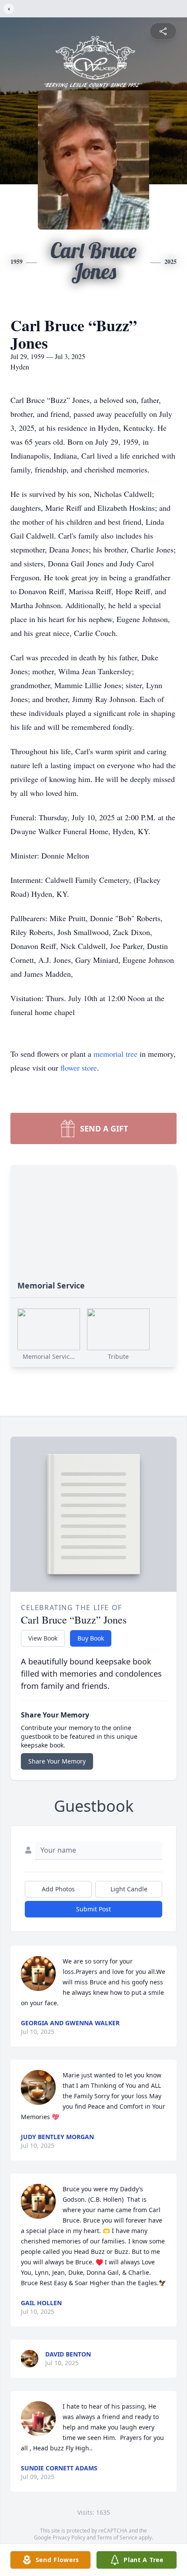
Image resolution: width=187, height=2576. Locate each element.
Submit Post (93, 1909)
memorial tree (115, 1054)
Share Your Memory (57, 1761)
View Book (43, 1638)
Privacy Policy (69, 2538)
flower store (79, 1068)
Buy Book (91, 1638)
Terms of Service (117, 2538)
